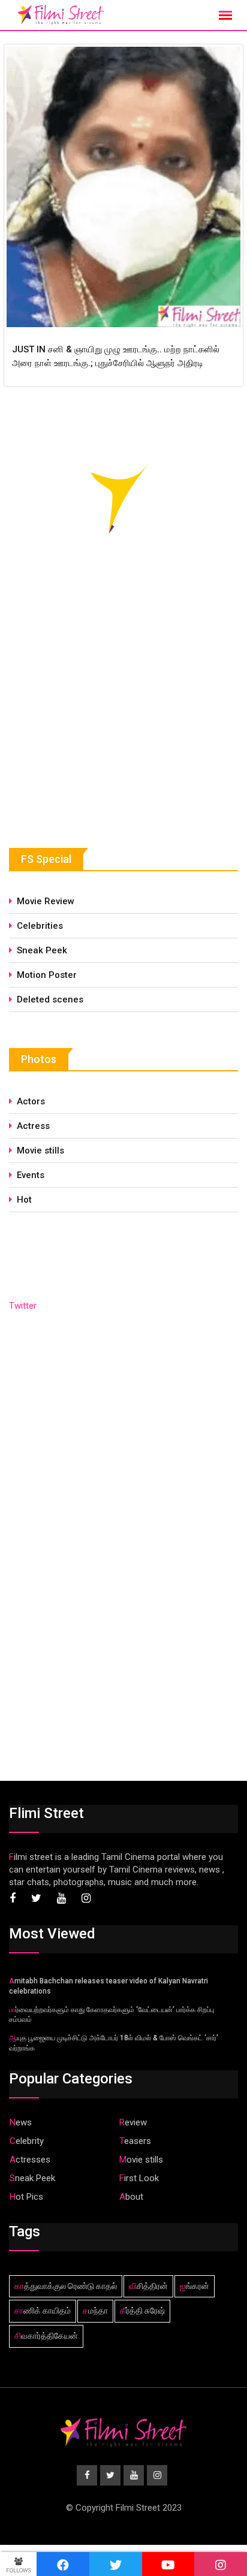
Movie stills (40, 1150)
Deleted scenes (50, 999)
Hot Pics (26, 2197)
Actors (31, 1101)
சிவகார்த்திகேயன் (46, 2336)
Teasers (135, 2141)
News (21, 2122)
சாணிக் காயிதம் (43, 2311)
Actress (33, 1126)
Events (31, 1175)
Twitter (23, 1306)
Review (133, 2122)
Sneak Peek (42, 950)
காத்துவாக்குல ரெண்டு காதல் (66, 2286)
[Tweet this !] (116, 2564)
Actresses (30, 2160)
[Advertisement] (99, 721)
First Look (139, 2178)
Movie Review (46, 901)
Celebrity (27, 2141)
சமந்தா (95, 2311)
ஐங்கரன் (195, 2286)
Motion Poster (47, 975)
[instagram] (221, 2564)
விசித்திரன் (148, 2286)
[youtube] (168, 2564)
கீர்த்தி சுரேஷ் (142, 2311)
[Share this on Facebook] (63, 2564)
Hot (24, 1200)
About (131, 2197)
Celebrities (40, 926)
